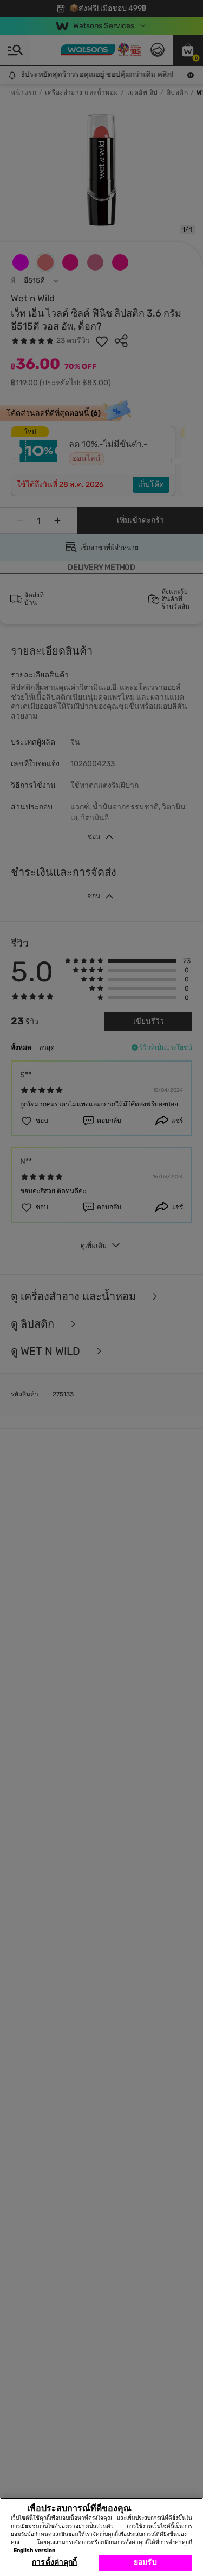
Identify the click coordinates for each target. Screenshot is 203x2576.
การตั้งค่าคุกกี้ (54, 2562)
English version (34, 2551)
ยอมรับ (145, 2562)
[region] (101, 2537)
